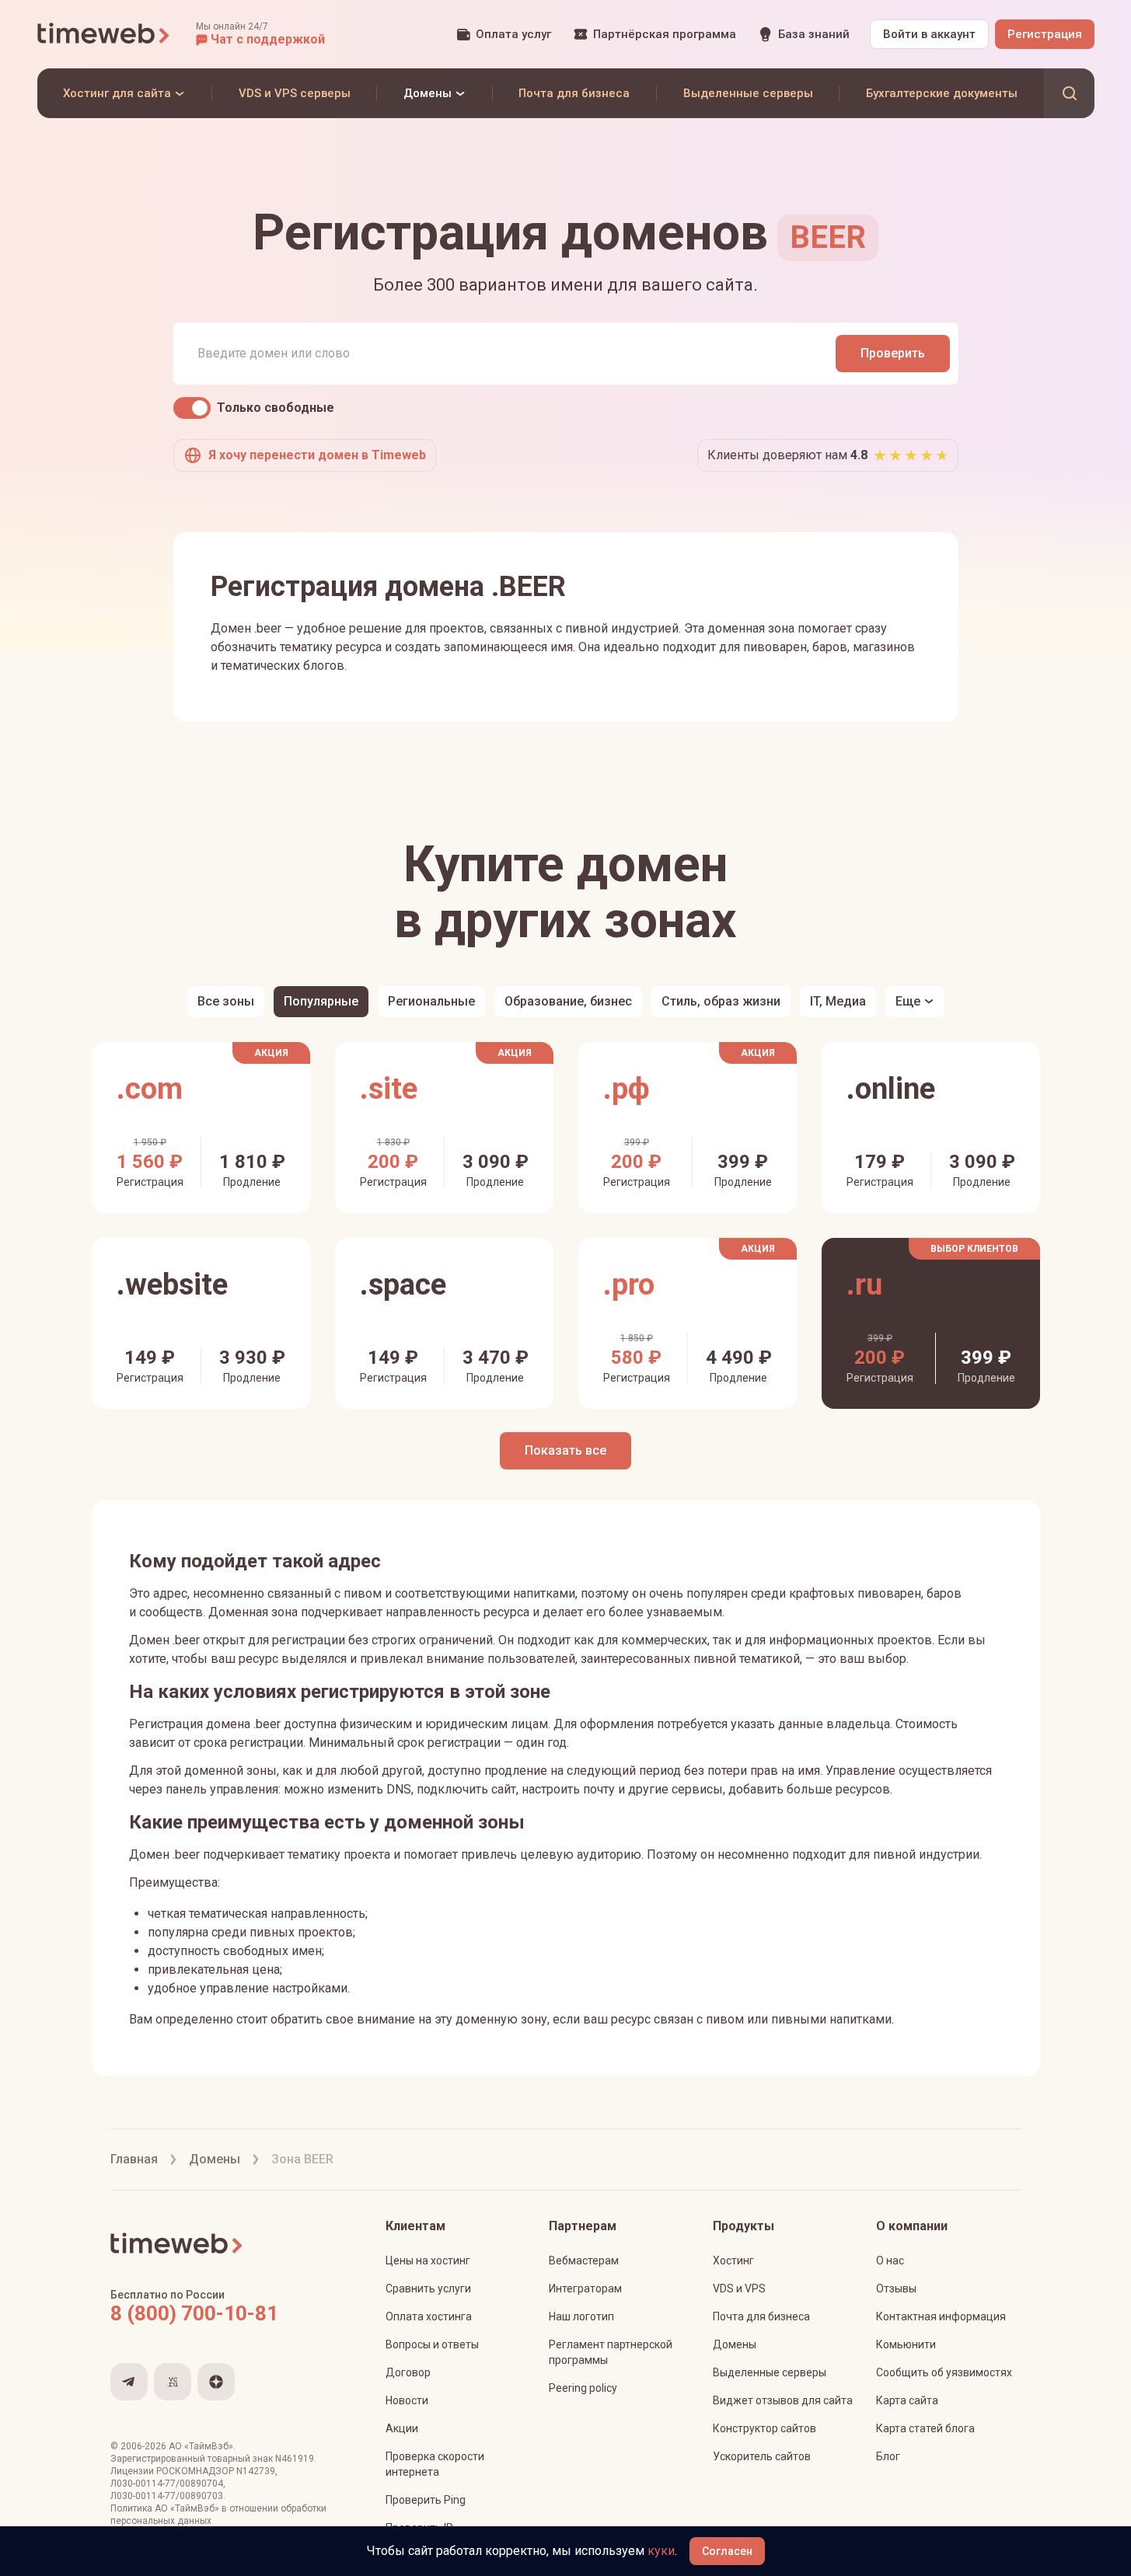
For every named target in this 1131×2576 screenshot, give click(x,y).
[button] (260, 34)
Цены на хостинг (428, 2261)
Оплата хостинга (429, 2316)
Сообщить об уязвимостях (944, 2372)
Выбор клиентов (974, 1249)
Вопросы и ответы (432, 2344)
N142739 (256, 2471)
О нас (890, 2261)
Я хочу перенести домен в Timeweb (317, 455)
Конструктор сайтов (764, 2428)
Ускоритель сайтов (762, 2456)
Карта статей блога (925, 2428)
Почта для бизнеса (761, 2316)
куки (661, 2551)
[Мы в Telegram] (129, 2382)
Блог (888, 2456)
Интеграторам (585, 2288)
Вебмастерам (584, 2261)
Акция (271, 1053)
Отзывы (896, 2288)
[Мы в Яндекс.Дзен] (216, 2382)
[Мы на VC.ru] (173, 2382)
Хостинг (733, 2261)
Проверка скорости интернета (435, 2464)
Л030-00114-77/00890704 (167, 2484)
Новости (407, 2400)
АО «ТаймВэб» (201, 2446)
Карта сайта (907, 2400)
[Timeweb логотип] (104, 34)
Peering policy (583, 2388)
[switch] (192, 408)
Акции (402, 2428)
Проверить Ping (426, 2500)
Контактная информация (941, 2316)
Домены (735, 2344)
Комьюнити (906, 2344)
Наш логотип (581, 2316)
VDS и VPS (739, 2288)
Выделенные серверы (770, 2372)
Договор (408, 2372)
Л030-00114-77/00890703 (167, 2496)
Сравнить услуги (428, 2288)
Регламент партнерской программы (611, 2352)
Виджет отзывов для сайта (783, 2400)
